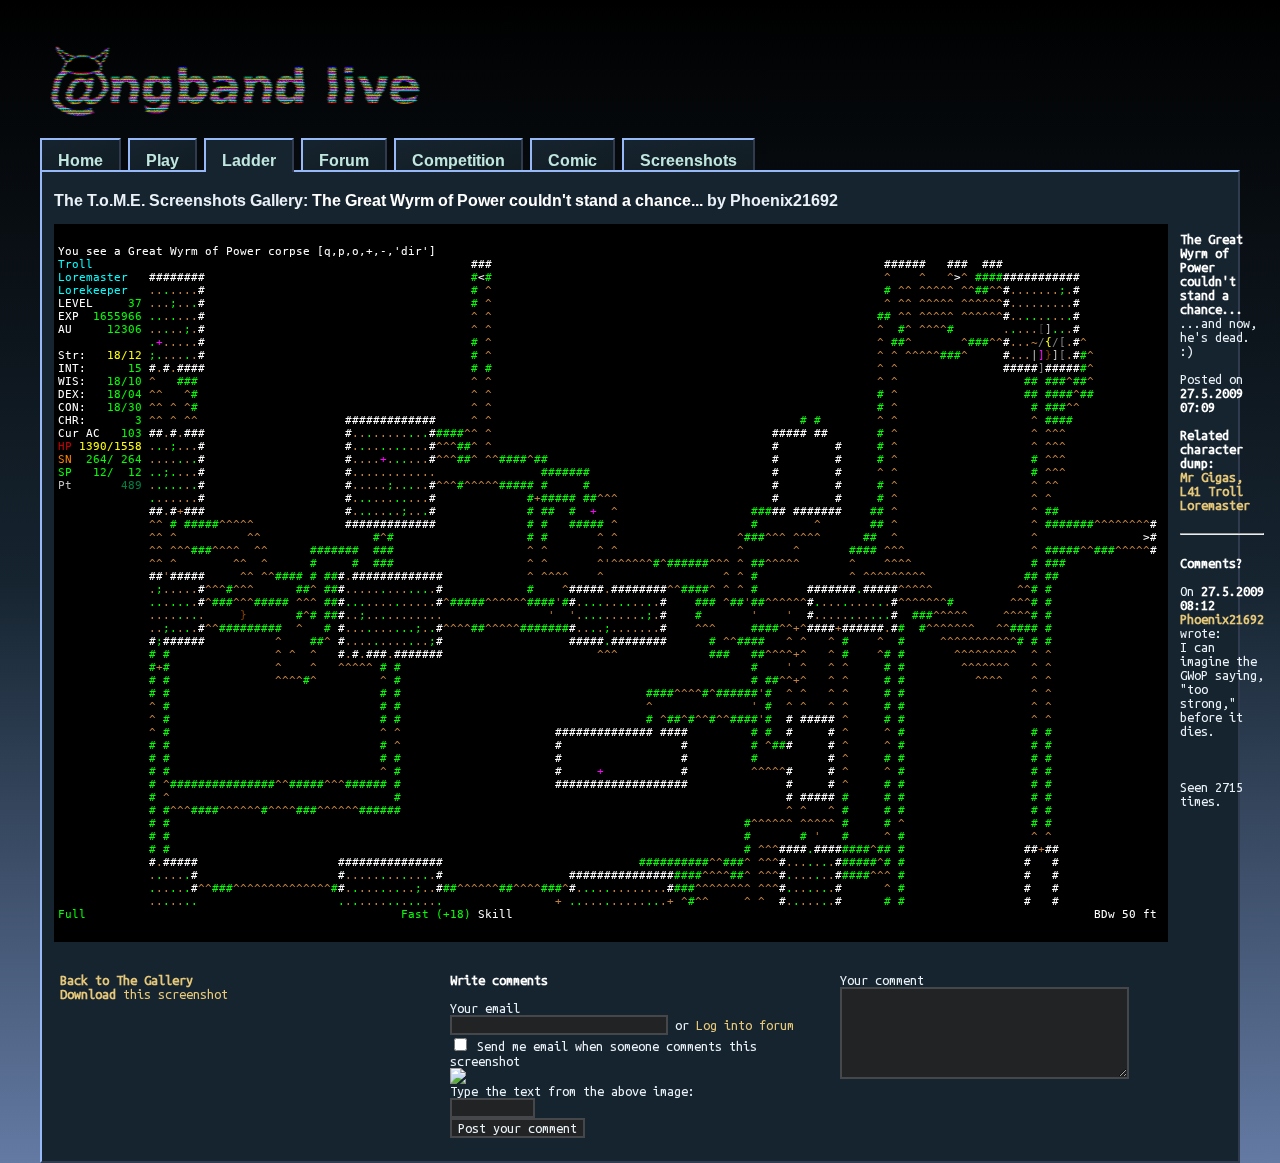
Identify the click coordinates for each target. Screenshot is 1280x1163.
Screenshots (688, 160)
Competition (458, 160)
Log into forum (745, 1025)
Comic (572, 160)
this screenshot (144, 994)
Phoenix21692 (1222, 619)
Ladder (249, 160)
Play (162, 160)
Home (80, 160)
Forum (344, 160)
